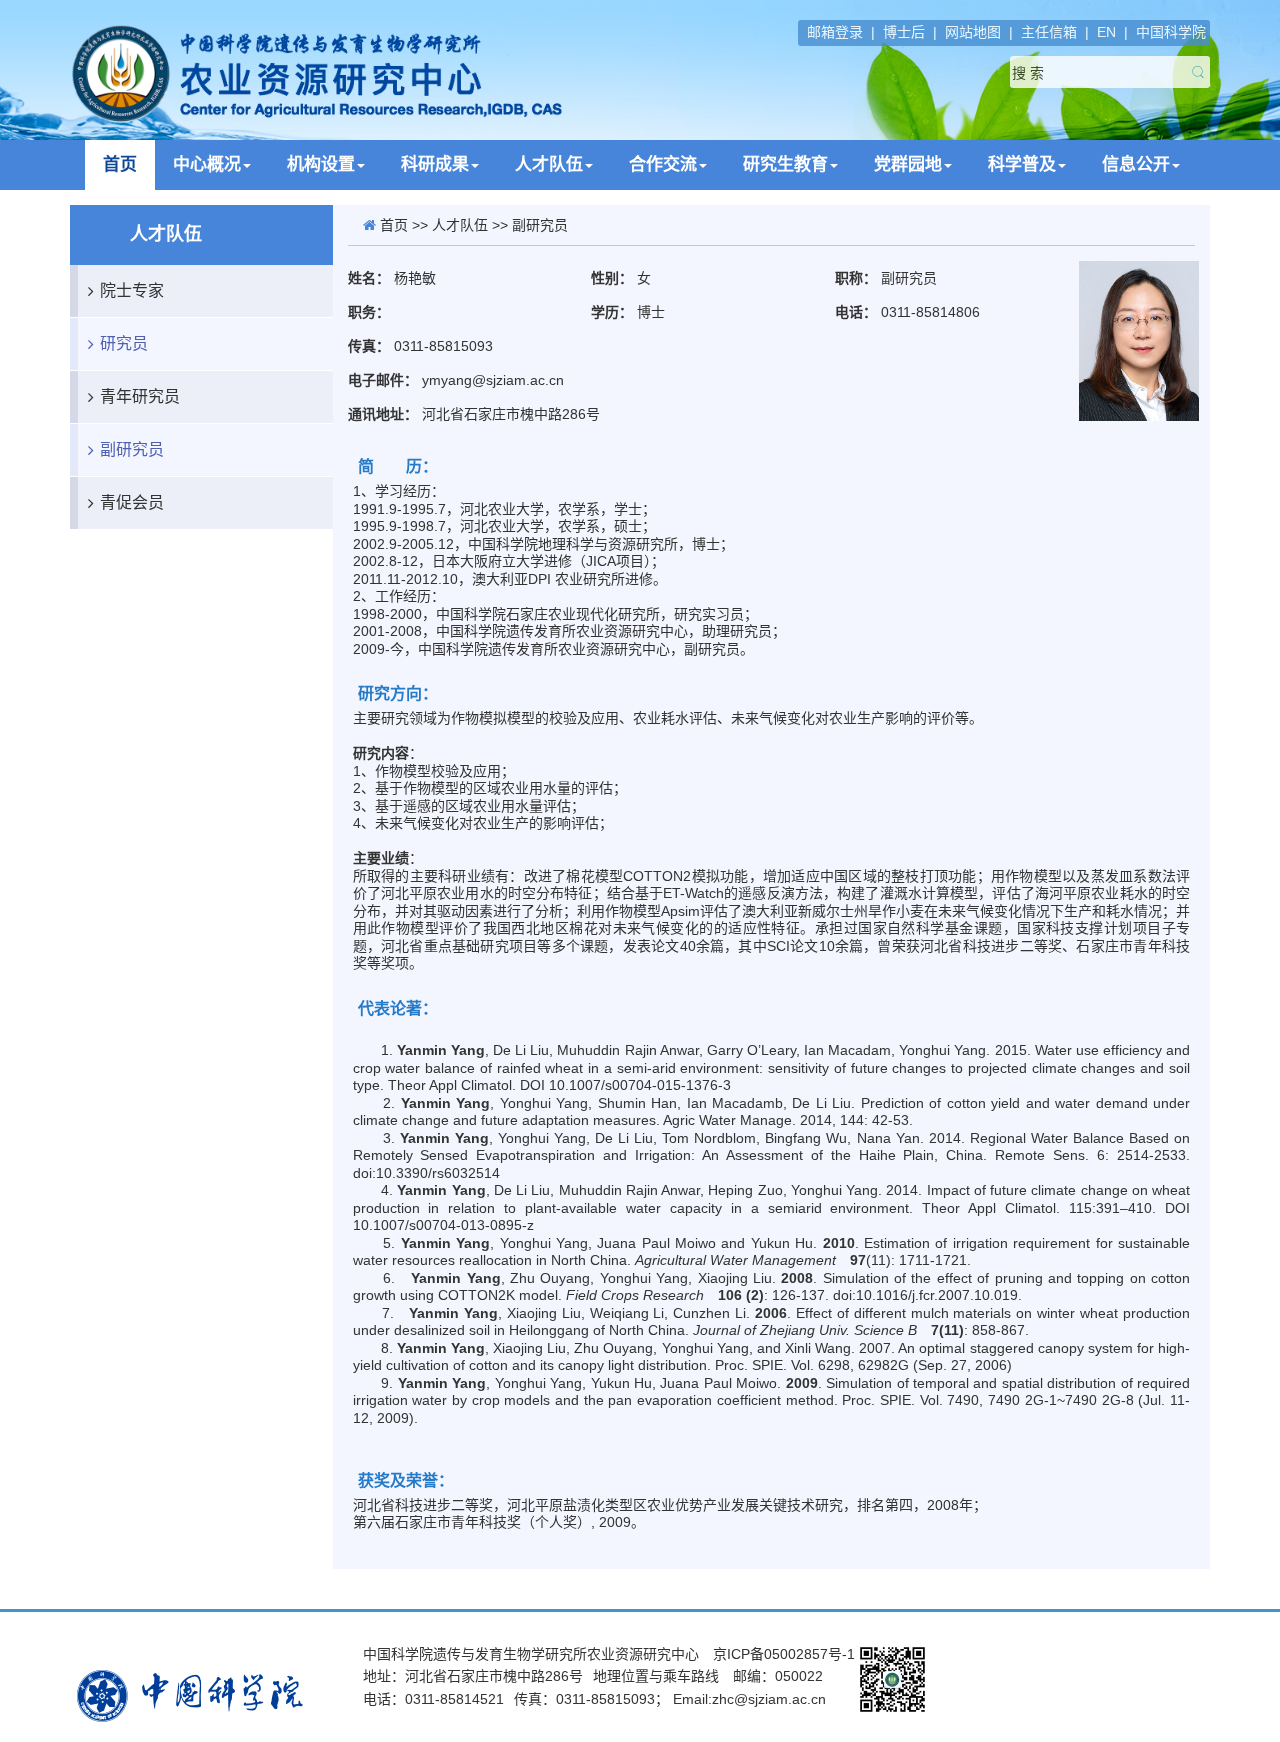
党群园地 (908, 164)
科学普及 (1022, 164)
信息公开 (1136, 164)
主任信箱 (1049, 32)
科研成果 (435, 164)
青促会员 (132, 502)
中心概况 (207, 164)
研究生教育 (785, 164)
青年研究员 (140, 396)
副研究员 (132, 449)
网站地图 (973, 32)
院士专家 (132, 290)
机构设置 (321, 164)
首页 (120, 164)
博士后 (904, 32)
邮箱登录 (835, 32)
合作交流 (663, 164)
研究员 (124, 343)
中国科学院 (1171, 32)
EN (1106, 32)
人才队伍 (549, 164)
